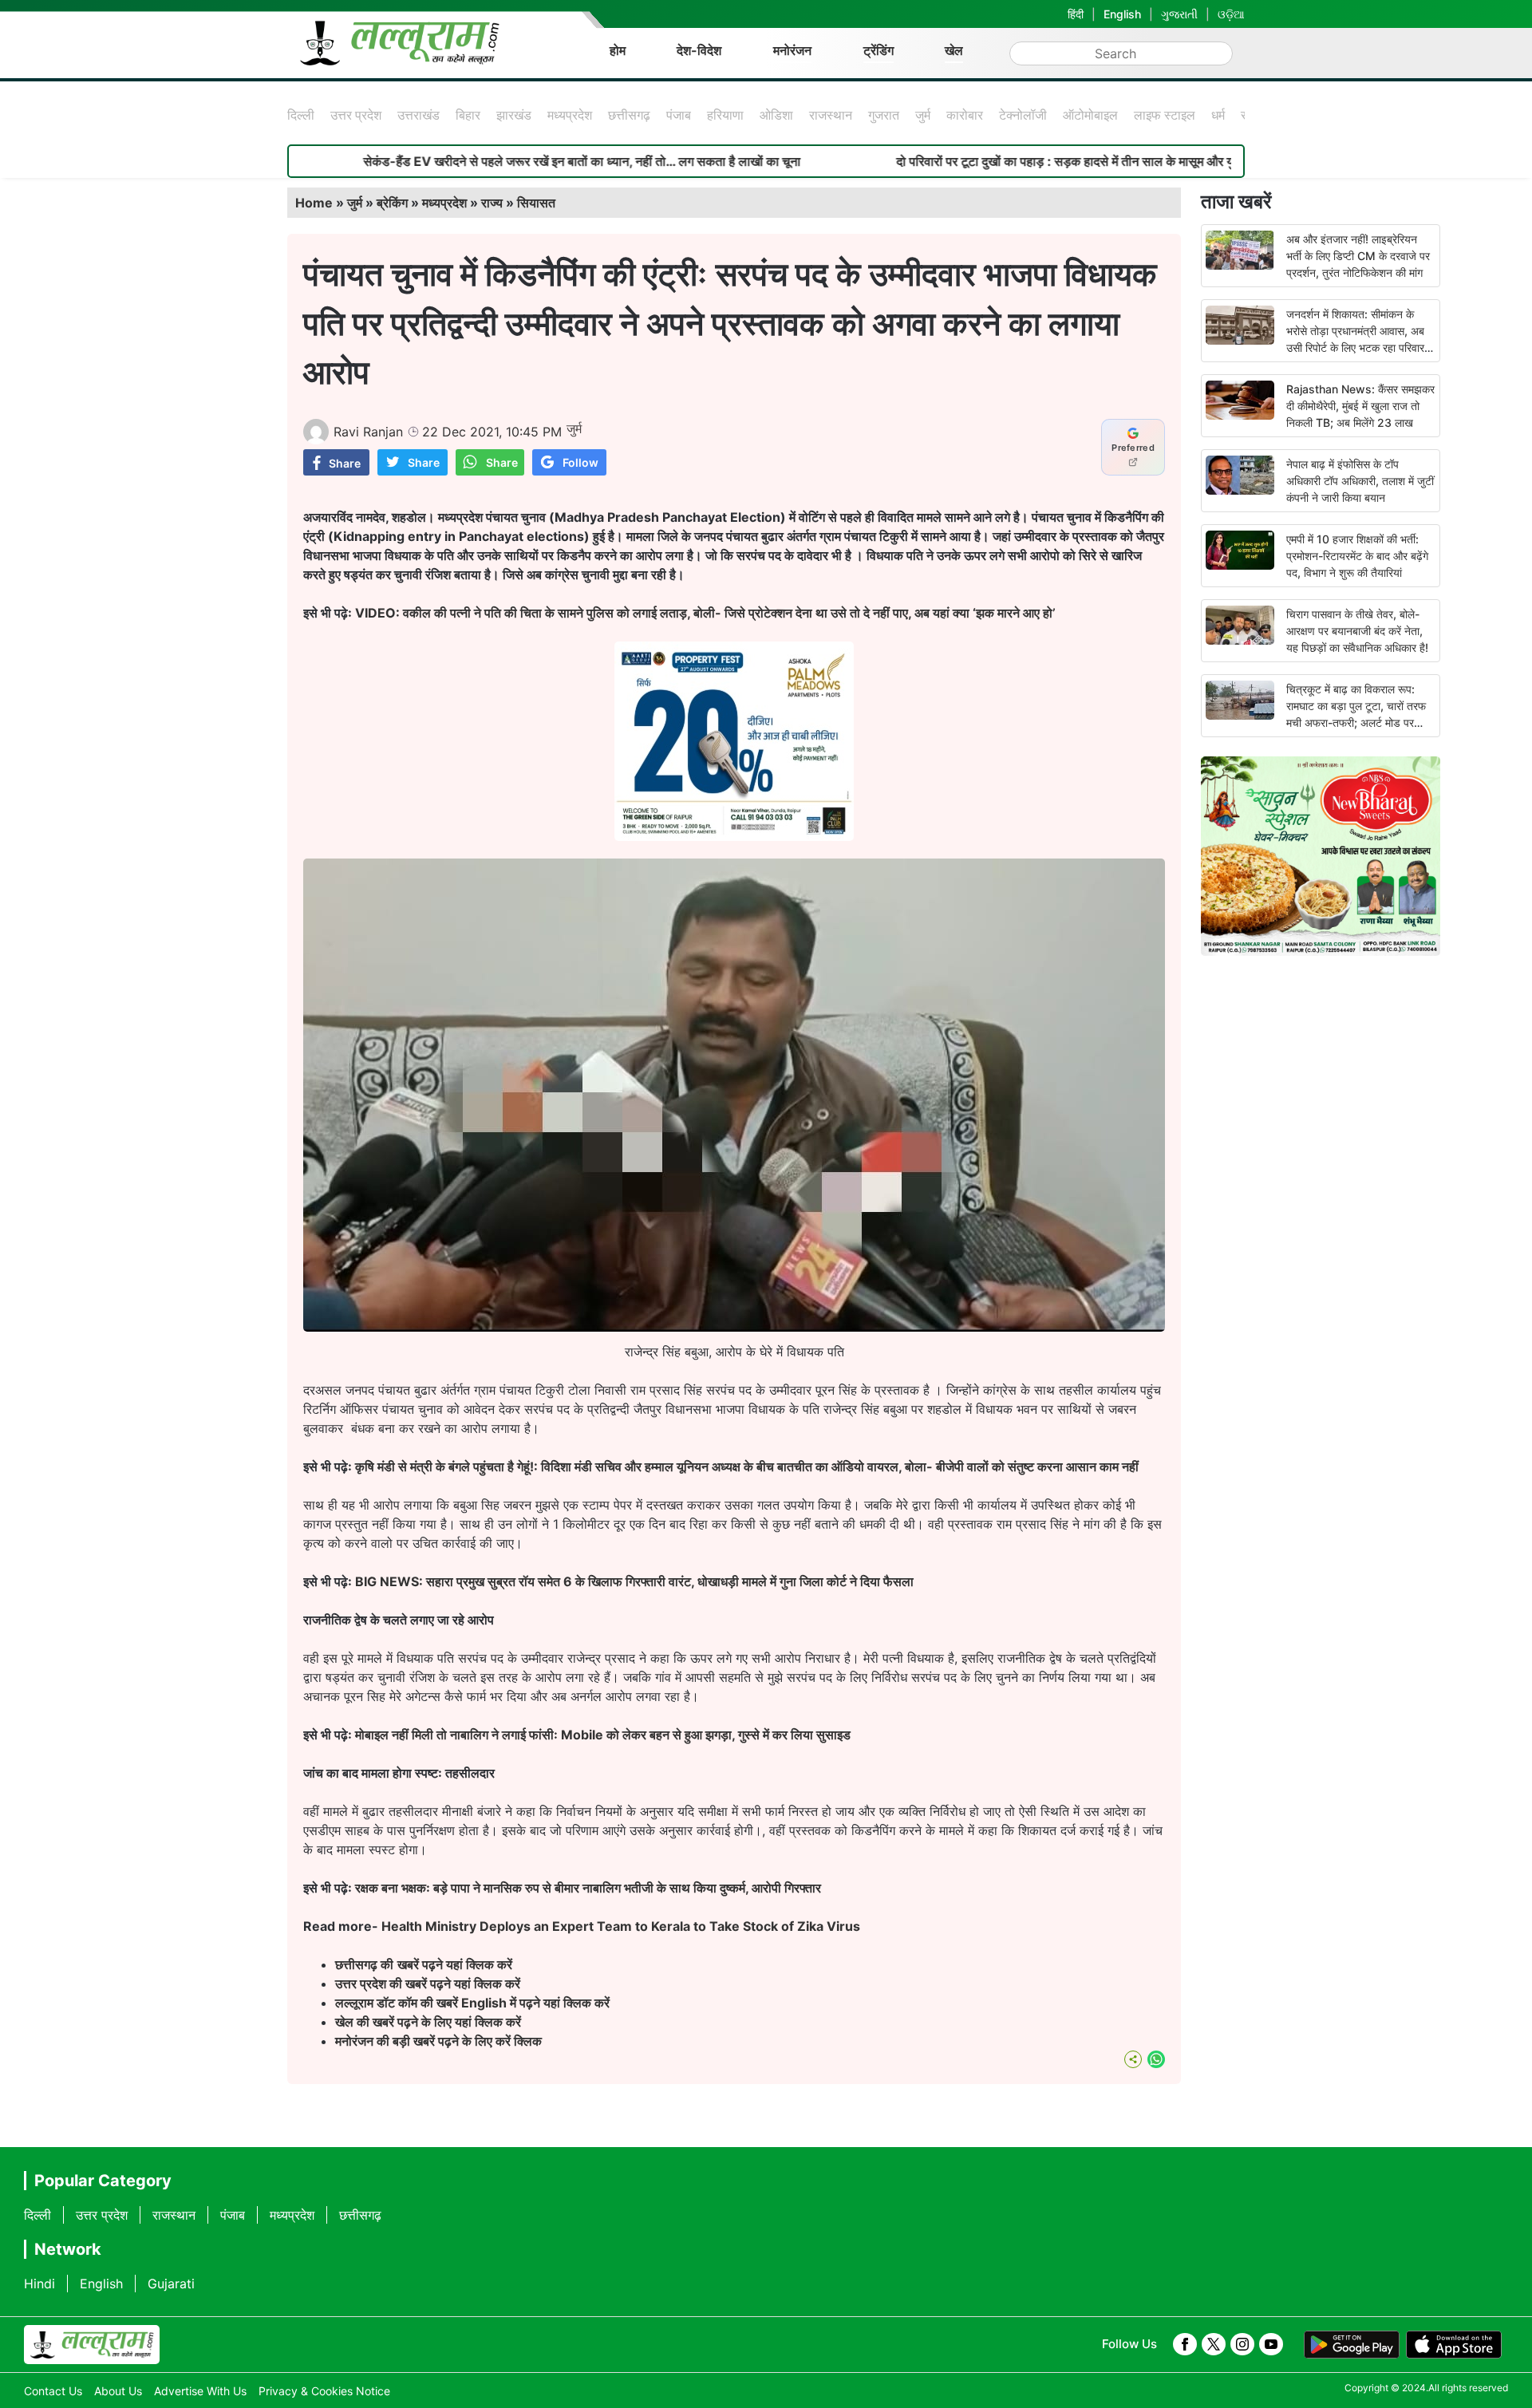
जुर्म (923, 115)
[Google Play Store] (1352, 2345)
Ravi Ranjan (368, 432)
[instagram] (1242, 2344)
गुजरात (884, 115)
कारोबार (965, 115)
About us (118, 2391)
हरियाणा (725, 115)
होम (618, 50)
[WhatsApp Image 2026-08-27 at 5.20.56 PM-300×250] (734, 836)
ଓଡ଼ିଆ (1231, 14)
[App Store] (1454, 2345)
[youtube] (1271, 2344)
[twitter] (1214, 2344)
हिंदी (1076, 14)
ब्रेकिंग (392, 203)
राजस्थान (831, 115)
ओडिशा (776, 115)
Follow (580, 462)
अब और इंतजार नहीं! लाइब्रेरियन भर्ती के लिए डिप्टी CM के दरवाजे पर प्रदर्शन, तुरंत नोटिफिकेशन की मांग (1358, 256)
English (1122, 14)
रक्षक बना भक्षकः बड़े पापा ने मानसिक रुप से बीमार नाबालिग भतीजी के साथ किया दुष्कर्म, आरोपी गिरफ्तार (588, 1888)
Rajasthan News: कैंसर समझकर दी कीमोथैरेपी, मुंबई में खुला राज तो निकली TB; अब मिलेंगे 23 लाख (1360, 406)
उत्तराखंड (419, 115)
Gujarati (171, 2284)
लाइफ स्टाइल (1165, 115)
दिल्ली (301, 115)
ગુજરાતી (1179, 14)
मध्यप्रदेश (570, 115)
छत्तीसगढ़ (629, 115)
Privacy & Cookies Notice (324, 2391)
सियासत (536, 203)
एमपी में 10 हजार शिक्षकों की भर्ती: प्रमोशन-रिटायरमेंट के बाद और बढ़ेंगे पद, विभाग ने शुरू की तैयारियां (1357, 556)
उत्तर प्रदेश (356, 115)
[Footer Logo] (92, 2345)
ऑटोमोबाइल (1090, 115)
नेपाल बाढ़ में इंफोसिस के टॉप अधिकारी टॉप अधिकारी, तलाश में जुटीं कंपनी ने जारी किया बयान (1360, 481)
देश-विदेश (699, 50)
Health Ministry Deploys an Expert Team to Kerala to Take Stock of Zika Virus (621, 1926)
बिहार (468, 115)
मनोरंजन (792, 50)
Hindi (39, 2284)
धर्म (1218, 115)
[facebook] (1185, 2344)
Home (314, 203)
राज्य (492, 203)
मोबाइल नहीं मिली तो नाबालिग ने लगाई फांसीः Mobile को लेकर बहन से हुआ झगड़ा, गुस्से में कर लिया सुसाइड (603, 1735)
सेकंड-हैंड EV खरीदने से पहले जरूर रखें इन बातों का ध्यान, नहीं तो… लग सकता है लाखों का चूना (492, 161)
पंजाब (679, 115)
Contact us (53, 2391)
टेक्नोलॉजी (1023, 115)
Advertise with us (200, 2391)
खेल (954, 50)
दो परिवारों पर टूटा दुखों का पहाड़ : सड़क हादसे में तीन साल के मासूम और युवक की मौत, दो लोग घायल (1034, 161)
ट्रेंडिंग (879, 50)
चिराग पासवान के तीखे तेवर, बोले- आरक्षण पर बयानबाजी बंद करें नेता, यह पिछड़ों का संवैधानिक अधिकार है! (1357, 631)
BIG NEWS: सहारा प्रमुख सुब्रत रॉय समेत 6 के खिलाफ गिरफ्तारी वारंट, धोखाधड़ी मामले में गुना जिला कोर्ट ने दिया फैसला (634, 1581)
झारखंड (514, 115)
